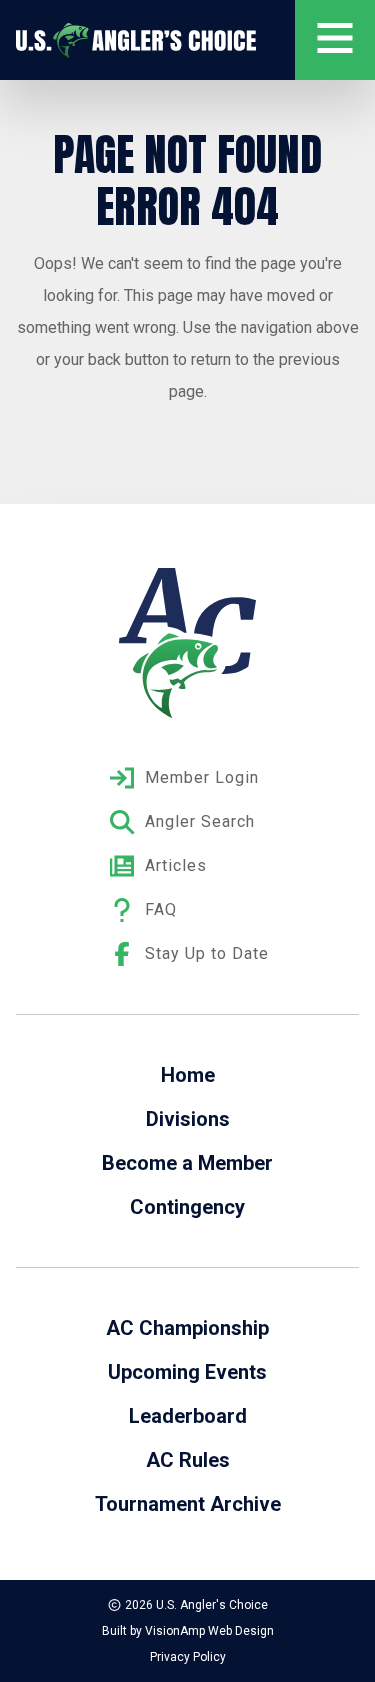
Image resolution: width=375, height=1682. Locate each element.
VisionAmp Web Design (209, 1631)
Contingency (187, 1207)
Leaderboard (188, 1416)
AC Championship (187, 1328)
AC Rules (188, 1460)
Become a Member (187, 1163)
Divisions (188, 1119)
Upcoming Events (187, 1372)
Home (188, 1075)
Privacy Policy (188, 1657)
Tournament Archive (188, 1504)
